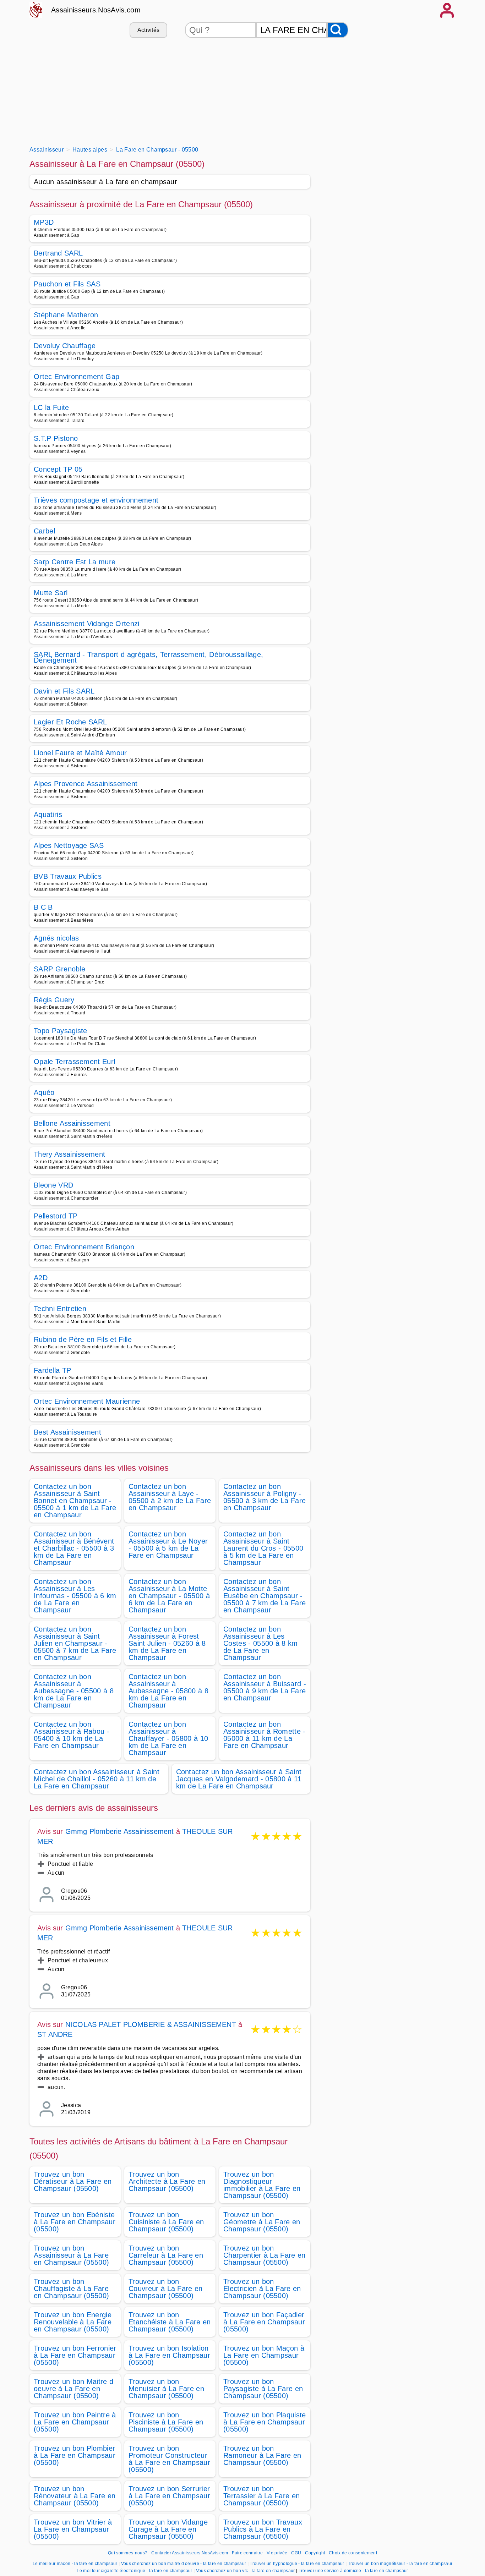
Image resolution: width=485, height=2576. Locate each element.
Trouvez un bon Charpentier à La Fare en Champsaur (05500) (265, 2255)
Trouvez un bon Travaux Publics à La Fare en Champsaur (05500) (263, 2529)
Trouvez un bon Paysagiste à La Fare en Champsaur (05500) (263, 2389)
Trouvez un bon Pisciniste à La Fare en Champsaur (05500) (166, 2422)
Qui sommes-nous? (128, 2553)
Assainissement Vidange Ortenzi (87, 624)
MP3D (44, 222)
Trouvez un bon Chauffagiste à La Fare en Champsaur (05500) (71, 2289)
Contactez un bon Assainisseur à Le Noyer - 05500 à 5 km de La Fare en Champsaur (168, 1545)
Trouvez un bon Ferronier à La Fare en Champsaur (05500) (75, 2355)
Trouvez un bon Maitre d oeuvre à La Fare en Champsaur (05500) (73, 2389)
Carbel (44, 531)
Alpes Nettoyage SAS (69, 845)
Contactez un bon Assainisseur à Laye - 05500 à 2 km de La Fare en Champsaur (170, 1497)
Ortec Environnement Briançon (84, 1247)
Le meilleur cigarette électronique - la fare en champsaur (134, 2571)
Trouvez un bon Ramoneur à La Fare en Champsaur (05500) (262, 2455)
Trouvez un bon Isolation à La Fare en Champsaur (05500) (169, 2355)
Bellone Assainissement (72, 1123)
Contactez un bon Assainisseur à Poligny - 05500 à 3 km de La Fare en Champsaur (265, 1497)
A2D (41, 1278)
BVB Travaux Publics (68, 876)
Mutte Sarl (51, 593)
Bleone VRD (53, 1185)
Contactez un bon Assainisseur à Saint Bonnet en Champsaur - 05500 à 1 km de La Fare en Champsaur (75, 1501)
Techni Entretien (60, 1309)
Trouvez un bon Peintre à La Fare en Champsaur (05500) (75, 2422)
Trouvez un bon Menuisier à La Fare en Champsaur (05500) (166, 2389)
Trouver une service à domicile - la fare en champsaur (353, 2571)
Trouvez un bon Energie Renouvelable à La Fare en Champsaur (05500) (73, 2322)
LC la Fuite (51, 407)
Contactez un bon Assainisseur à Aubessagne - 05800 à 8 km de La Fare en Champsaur (168, 1691)
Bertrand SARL (58, 253)
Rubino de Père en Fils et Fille (83, 1339)
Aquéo (44, 1092)
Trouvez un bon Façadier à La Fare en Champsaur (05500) (264, 2322)
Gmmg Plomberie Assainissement (120, 1831)
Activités (149, 30)
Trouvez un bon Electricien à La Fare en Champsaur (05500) (262, 2289)
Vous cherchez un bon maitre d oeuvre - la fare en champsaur (184, 2564)
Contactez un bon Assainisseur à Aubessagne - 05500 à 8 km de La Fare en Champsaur (74, 1691)
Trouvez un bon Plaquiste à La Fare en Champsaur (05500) (265, 2422)
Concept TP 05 (58, 469)
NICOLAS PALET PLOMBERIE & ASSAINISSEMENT (151, 2024)
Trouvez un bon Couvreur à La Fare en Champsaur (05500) (166, 2289)
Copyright (315, 2553)
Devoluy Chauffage (65, 346)
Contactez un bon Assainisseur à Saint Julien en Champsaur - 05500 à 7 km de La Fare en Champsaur (75, 1643)
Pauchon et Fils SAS (67, 284)
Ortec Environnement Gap (77, 377)
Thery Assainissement (69, 1154)
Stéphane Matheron (66, 315)
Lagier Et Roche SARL (70, 722)
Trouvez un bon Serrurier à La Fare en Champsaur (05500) (169, 2496)
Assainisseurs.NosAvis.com (96, 10)
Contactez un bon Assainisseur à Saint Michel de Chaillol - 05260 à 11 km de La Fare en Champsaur (97, 1779)
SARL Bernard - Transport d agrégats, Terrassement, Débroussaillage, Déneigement (148, 657)
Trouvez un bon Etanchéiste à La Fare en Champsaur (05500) (170, 2322)
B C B (43, 907)
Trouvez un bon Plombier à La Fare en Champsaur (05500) (75, 2455)
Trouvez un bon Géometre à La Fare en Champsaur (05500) (262, 2222)
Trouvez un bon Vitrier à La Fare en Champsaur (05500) (73, 2529)
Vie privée (277, 2553)
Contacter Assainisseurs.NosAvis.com (190, 2553)
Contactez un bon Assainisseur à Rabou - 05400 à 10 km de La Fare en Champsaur (72, 1735)
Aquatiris (48, 815)
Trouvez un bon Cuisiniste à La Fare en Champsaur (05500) (166, 2222)
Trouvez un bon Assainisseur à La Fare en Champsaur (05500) (71, 2255)
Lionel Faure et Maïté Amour (80, 753)
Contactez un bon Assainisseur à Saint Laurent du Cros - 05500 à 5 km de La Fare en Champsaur (263, 1548)
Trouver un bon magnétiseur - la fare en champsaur (400, 2564)
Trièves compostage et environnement (96, 500)
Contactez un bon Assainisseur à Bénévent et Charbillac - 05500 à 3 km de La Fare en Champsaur (74, 1548)
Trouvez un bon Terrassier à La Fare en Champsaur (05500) (261, 2496)
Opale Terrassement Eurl (74, 1062)
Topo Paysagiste (61, 1031)
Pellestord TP (56, 1216)
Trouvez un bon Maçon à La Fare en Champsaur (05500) (264, 2355)
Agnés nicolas (56, 938)
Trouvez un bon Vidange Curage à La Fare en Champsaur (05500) (168, 2529)
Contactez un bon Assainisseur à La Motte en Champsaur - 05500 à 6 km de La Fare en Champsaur (169, 1596)
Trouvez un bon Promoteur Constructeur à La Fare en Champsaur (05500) (169, 2459)
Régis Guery (54, 1000)
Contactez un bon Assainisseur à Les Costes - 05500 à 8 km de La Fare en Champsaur (261, 1643)
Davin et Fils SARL (64, 691)
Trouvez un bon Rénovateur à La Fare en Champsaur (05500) (75, 2496)
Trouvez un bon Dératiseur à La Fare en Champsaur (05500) (73, 2181)
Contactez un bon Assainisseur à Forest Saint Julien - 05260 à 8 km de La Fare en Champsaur (167, 1643)
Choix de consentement (353, 2553)
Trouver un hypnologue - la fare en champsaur (297, 2564)
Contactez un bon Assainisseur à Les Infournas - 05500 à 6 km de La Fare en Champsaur (75, 1596)
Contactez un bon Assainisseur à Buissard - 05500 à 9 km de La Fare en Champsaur (265, 1687)
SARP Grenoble (59, 969)
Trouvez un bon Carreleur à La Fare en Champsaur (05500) (166, 2255)
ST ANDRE (55, 2034)
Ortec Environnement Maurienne (87, 1401)
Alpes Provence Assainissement (86, 784)
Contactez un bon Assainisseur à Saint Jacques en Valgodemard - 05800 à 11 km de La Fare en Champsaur (239, 1779)
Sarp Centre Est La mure (75, 562)
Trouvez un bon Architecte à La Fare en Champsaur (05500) (167, 2181)
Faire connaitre (247, 2553)
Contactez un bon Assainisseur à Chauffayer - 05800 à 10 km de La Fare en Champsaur (168, 1738)
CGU (296, 2553)
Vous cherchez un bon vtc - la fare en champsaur (246, 2571)
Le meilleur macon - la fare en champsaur (75, 2564)
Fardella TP (53, 1370)
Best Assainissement (67, 1432)
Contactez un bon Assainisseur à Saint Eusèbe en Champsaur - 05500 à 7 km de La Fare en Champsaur (265, 1596)
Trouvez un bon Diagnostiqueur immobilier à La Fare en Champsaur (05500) (262, 2185)
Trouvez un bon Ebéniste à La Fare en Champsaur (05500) (75, 2222)
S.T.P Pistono (56, 438)
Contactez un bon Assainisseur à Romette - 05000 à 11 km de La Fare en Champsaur (265, 1735)
